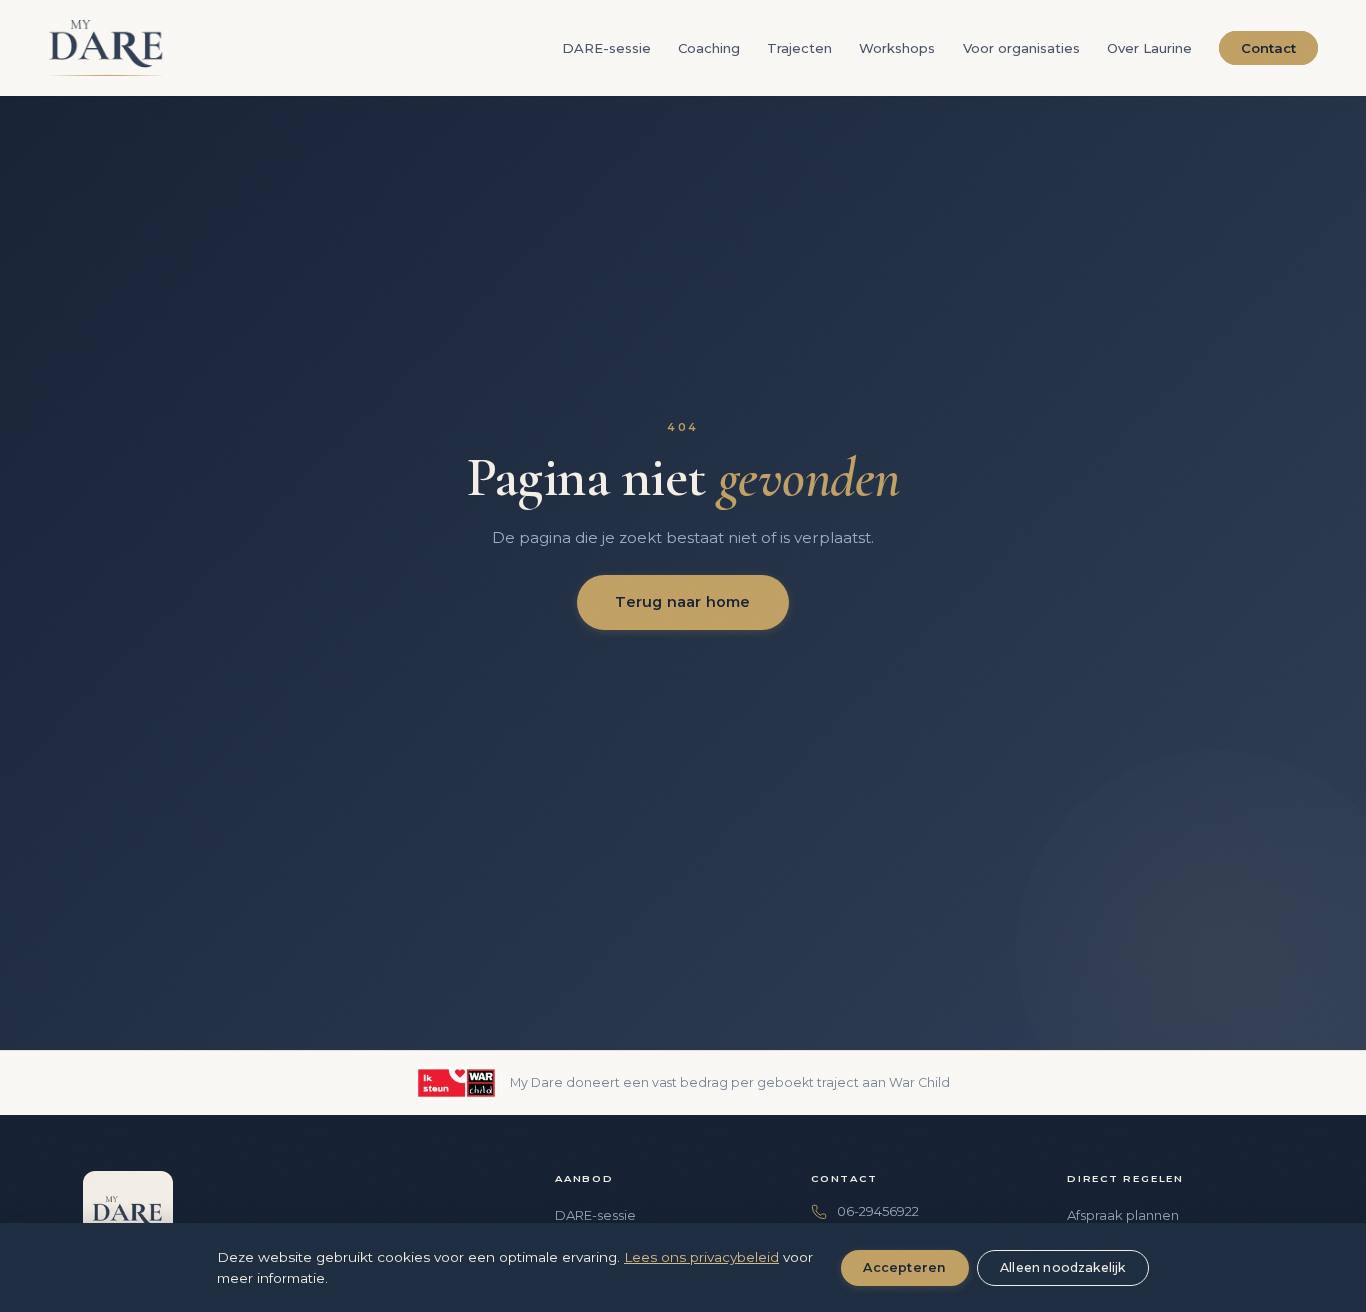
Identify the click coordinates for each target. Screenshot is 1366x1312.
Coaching (709, 48)
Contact (1268, 48)
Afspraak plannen (1123, 1215)
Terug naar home (682, 602)
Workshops (897, 48)
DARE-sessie (606, 48)
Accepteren (904, 1267)
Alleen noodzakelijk (1063, 1267)
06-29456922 (878, 1211)
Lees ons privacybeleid (701, 1257)
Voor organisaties (1021, 48)
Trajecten (799, 48)
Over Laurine (1149, 48)
